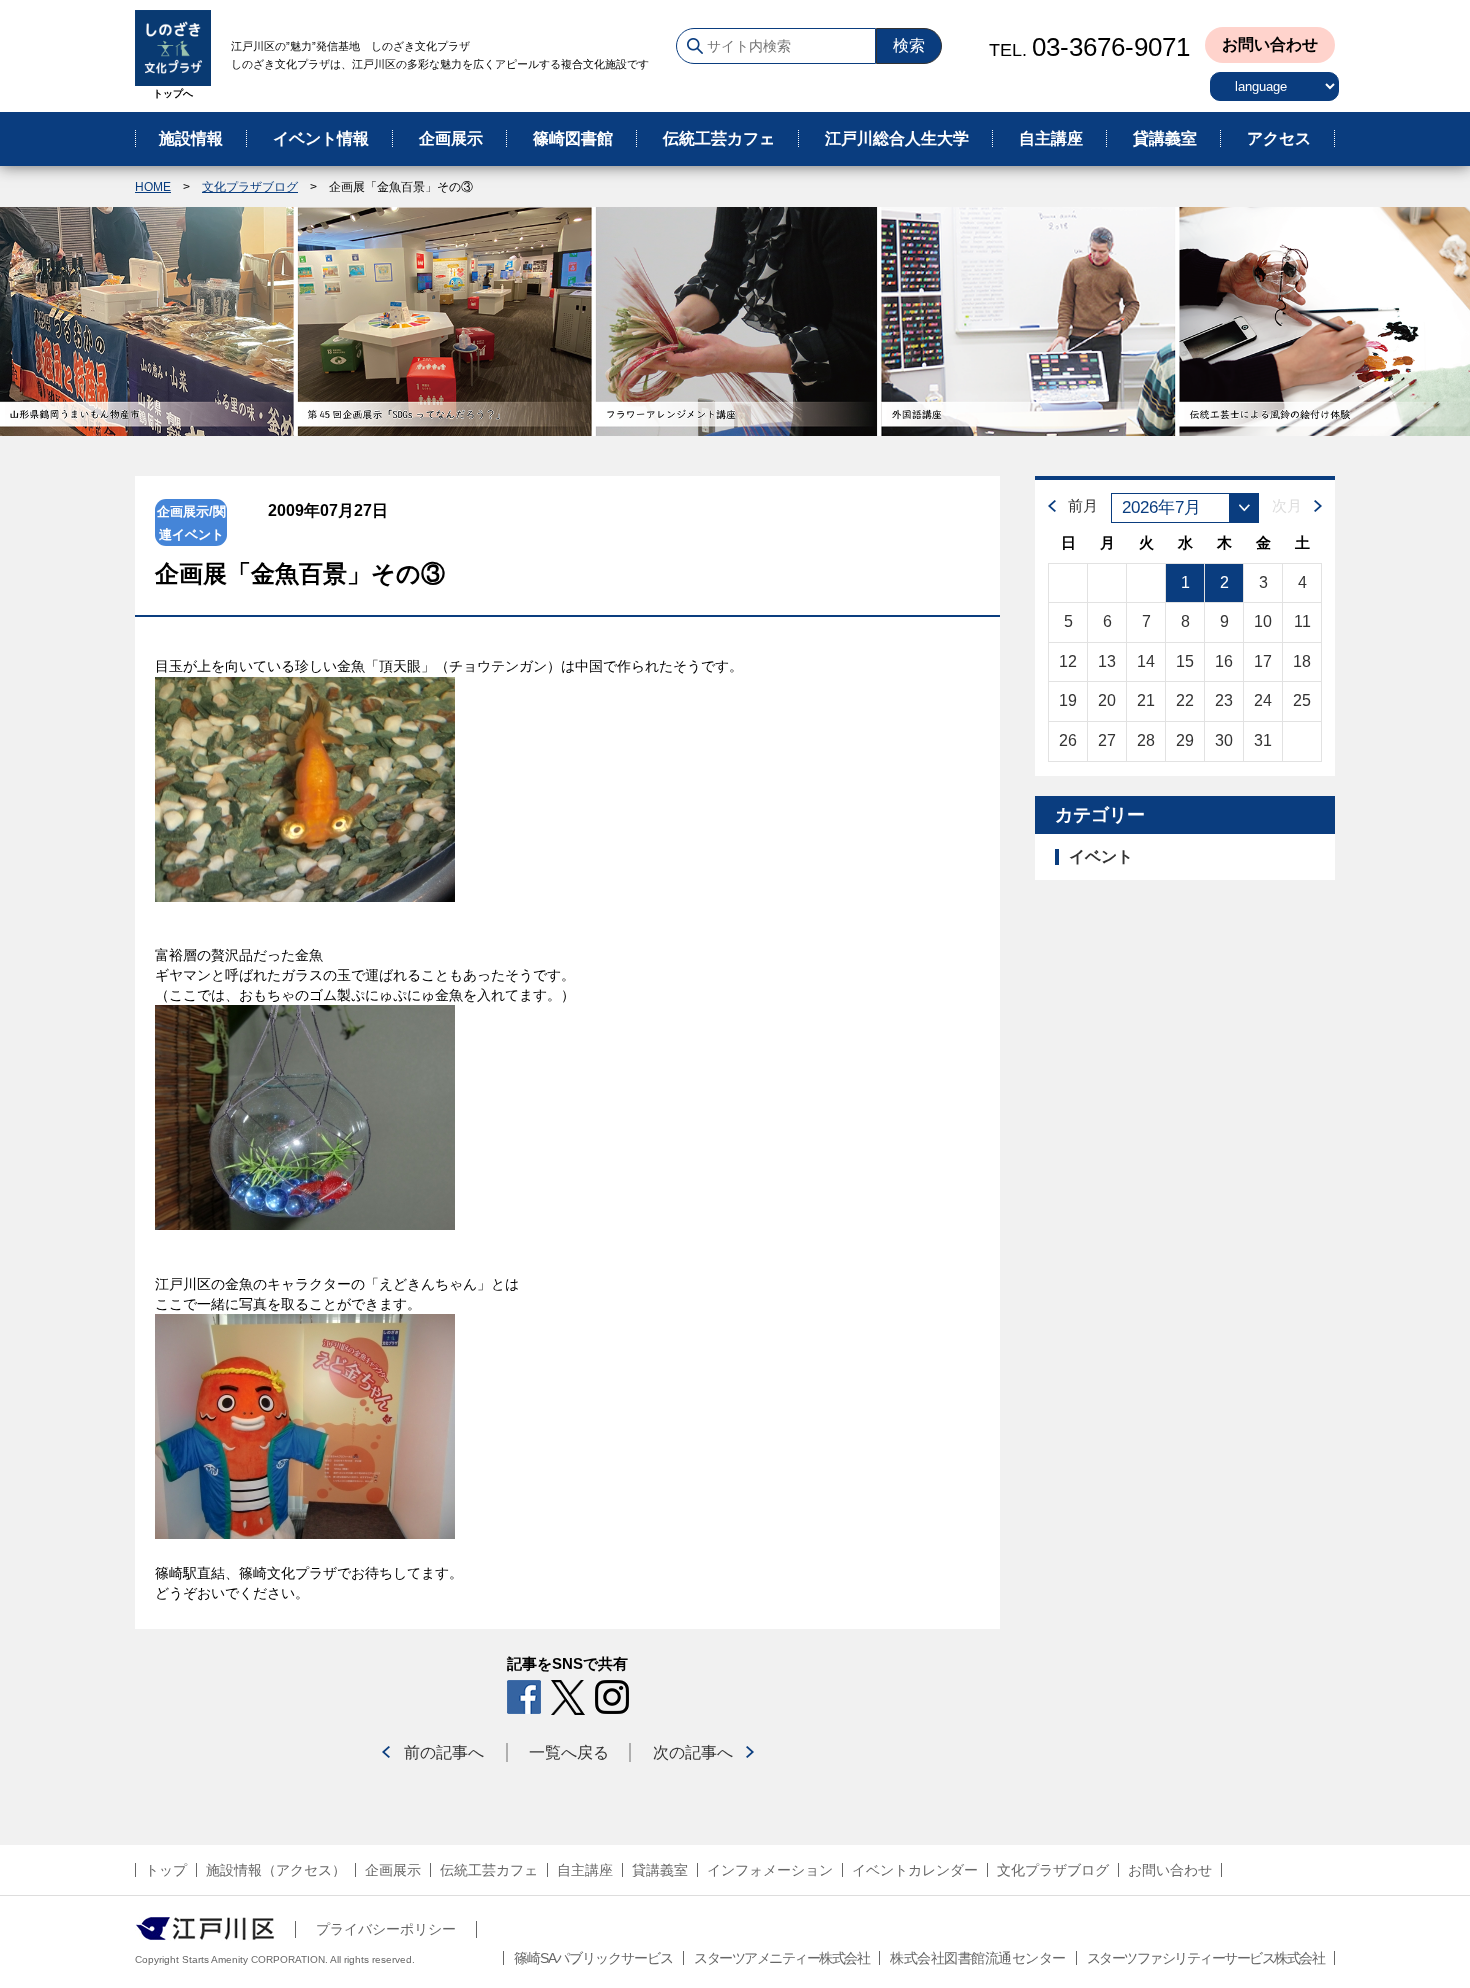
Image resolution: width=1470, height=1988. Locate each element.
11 (1302, 621)
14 (1146, 661)
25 (1302, 700)
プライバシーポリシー (386, 1929)
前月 (1083, 505)
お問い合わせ (1270, 44)
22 (1185, 700)
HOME (153, 187)
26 (1068, 740)
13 (1107, 661)
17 (1263, 661)
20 (1107, 700)
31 (1263, 740)
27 (1107, 740)
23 (1224, 700)
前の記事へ (444, 1752)
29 (1185, 740)
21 (1146, 700)
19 (1068, 700)
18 (1302, 661)
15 (1185, 661)
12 (1068, 661)
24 (1263, 700)
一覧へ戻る (569, 1752)
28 (1146, 740)
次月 (1287, 505)
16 (1224, 661)
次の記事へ (693, 1752)
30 (1224, 740)
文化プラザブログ (250, 187)
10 (1263, 621)
